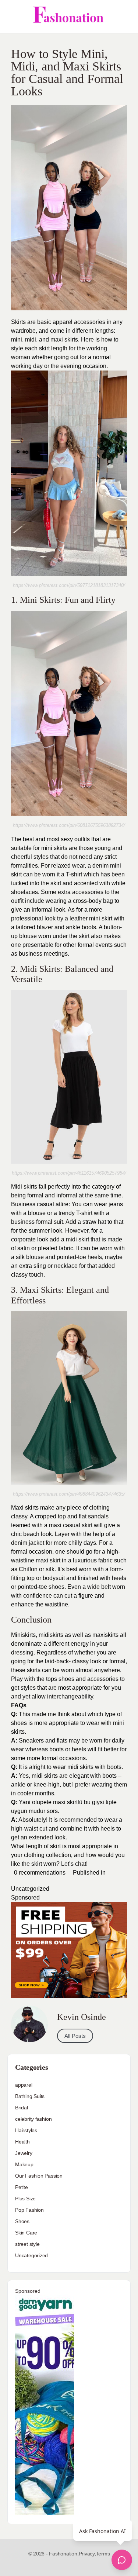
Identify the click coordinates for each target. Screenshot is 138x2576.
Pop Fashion (29, 2210)
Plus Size (25, 2199)
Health (22, 2142)
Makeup (24, 2164)
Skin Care (26, 2233)
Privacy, (87, 2554)
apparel (24, 2085)
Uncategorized (30, 1889)
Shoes (22, 2221)
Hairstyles (26, 2130)
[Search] (124, 17)
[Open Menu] (12, 17)
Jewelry (24, 2153)
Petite (22, 2187)
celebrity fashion (33, 2119)
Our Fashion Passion (39, 2176)
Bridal (22, 2108)
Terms (103, 2554)
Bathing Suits (30, 2096)
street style (27, 2244)
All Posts (75, 2036)
